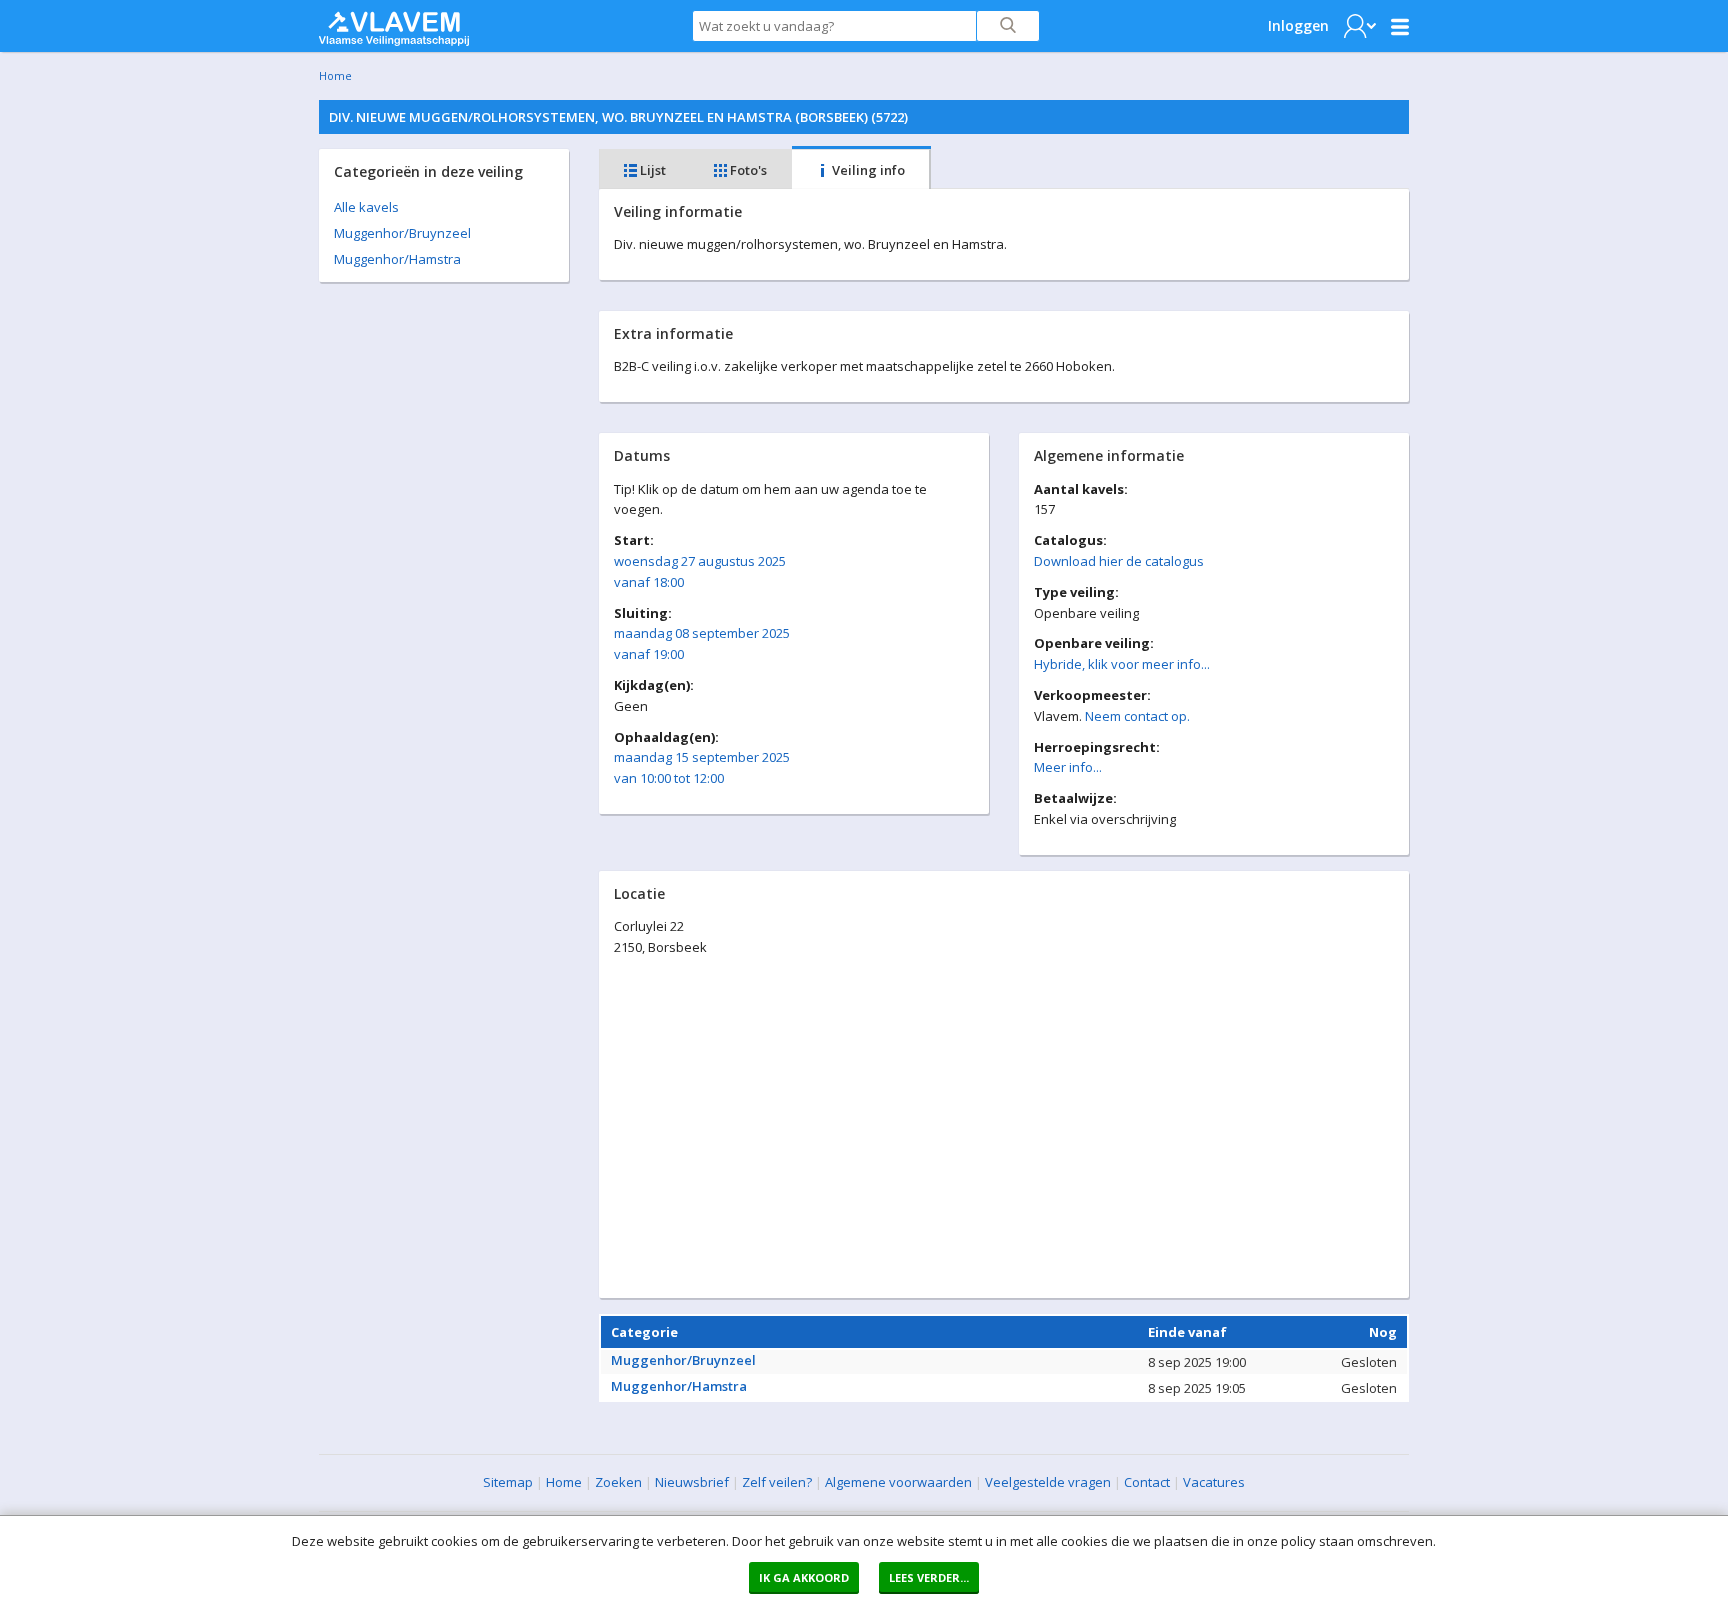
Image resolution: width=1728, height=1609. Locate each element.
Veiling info (867, 170)
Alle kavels (366, 207)
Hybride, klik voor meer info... (1122, 664)
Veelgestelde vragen (1048, 1482)
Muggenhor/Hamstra (397, 259)
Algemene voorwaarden (898, 1482)
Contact (1147, 1482)
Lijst (651, 170)
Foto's (747, 170)
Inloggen (1298, 25)
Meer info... (1068, 767)
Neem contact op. (1137, 716)
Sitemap (508, 1482)
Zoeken (618, 1482)
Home (335, 75)
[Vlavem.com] (394, 24)
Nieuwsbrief (692, 1482)
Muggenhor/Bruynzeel (402, 233)
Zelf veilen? (777, 1482)
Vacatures (1214, 1482)
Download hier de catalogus (1119, 561)
